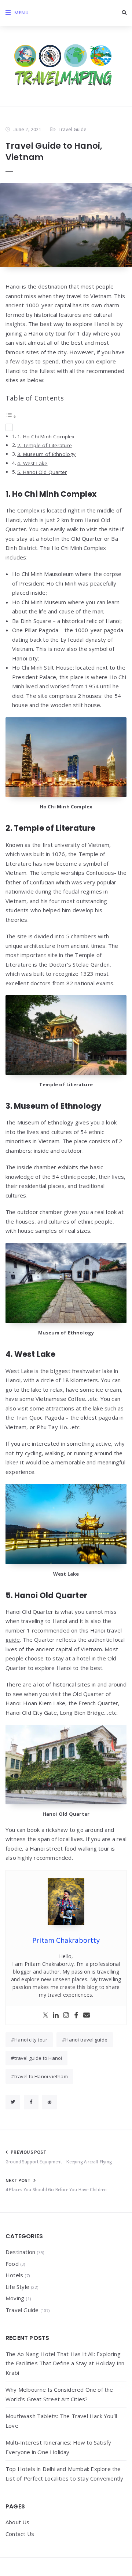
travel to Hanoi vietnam (41, 2076)
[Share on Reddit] (49, 2102)
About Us (18, 2522)
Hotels (14, 2275)
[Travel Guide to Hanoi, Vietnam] (66, 225)
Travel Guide (73, 129)
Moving (15, 2298)
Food (12, 2264)
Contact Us (20, 2534)
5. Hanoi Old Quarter (42, 472)
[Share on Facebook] (31, 2102)
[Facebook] (76, 2015)
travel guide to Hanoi (38, 2058)
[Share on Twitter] (13, 2102)
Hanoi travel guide (86, 2040)
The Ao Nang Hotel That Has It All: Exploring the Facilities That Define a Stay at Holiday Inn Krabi (65, 2363)
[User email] (87, 2015)
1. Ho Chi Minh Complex (46, 436)
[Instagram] (66, 2015)
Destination (20, 2252)
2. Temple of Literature (45, 445)
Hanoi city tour (47, 333)
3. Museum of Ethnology (46, 454)
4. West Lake (32, 463)
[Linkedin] (56, 2015)
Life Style (17, 2287)
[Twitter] (45, 2015)
